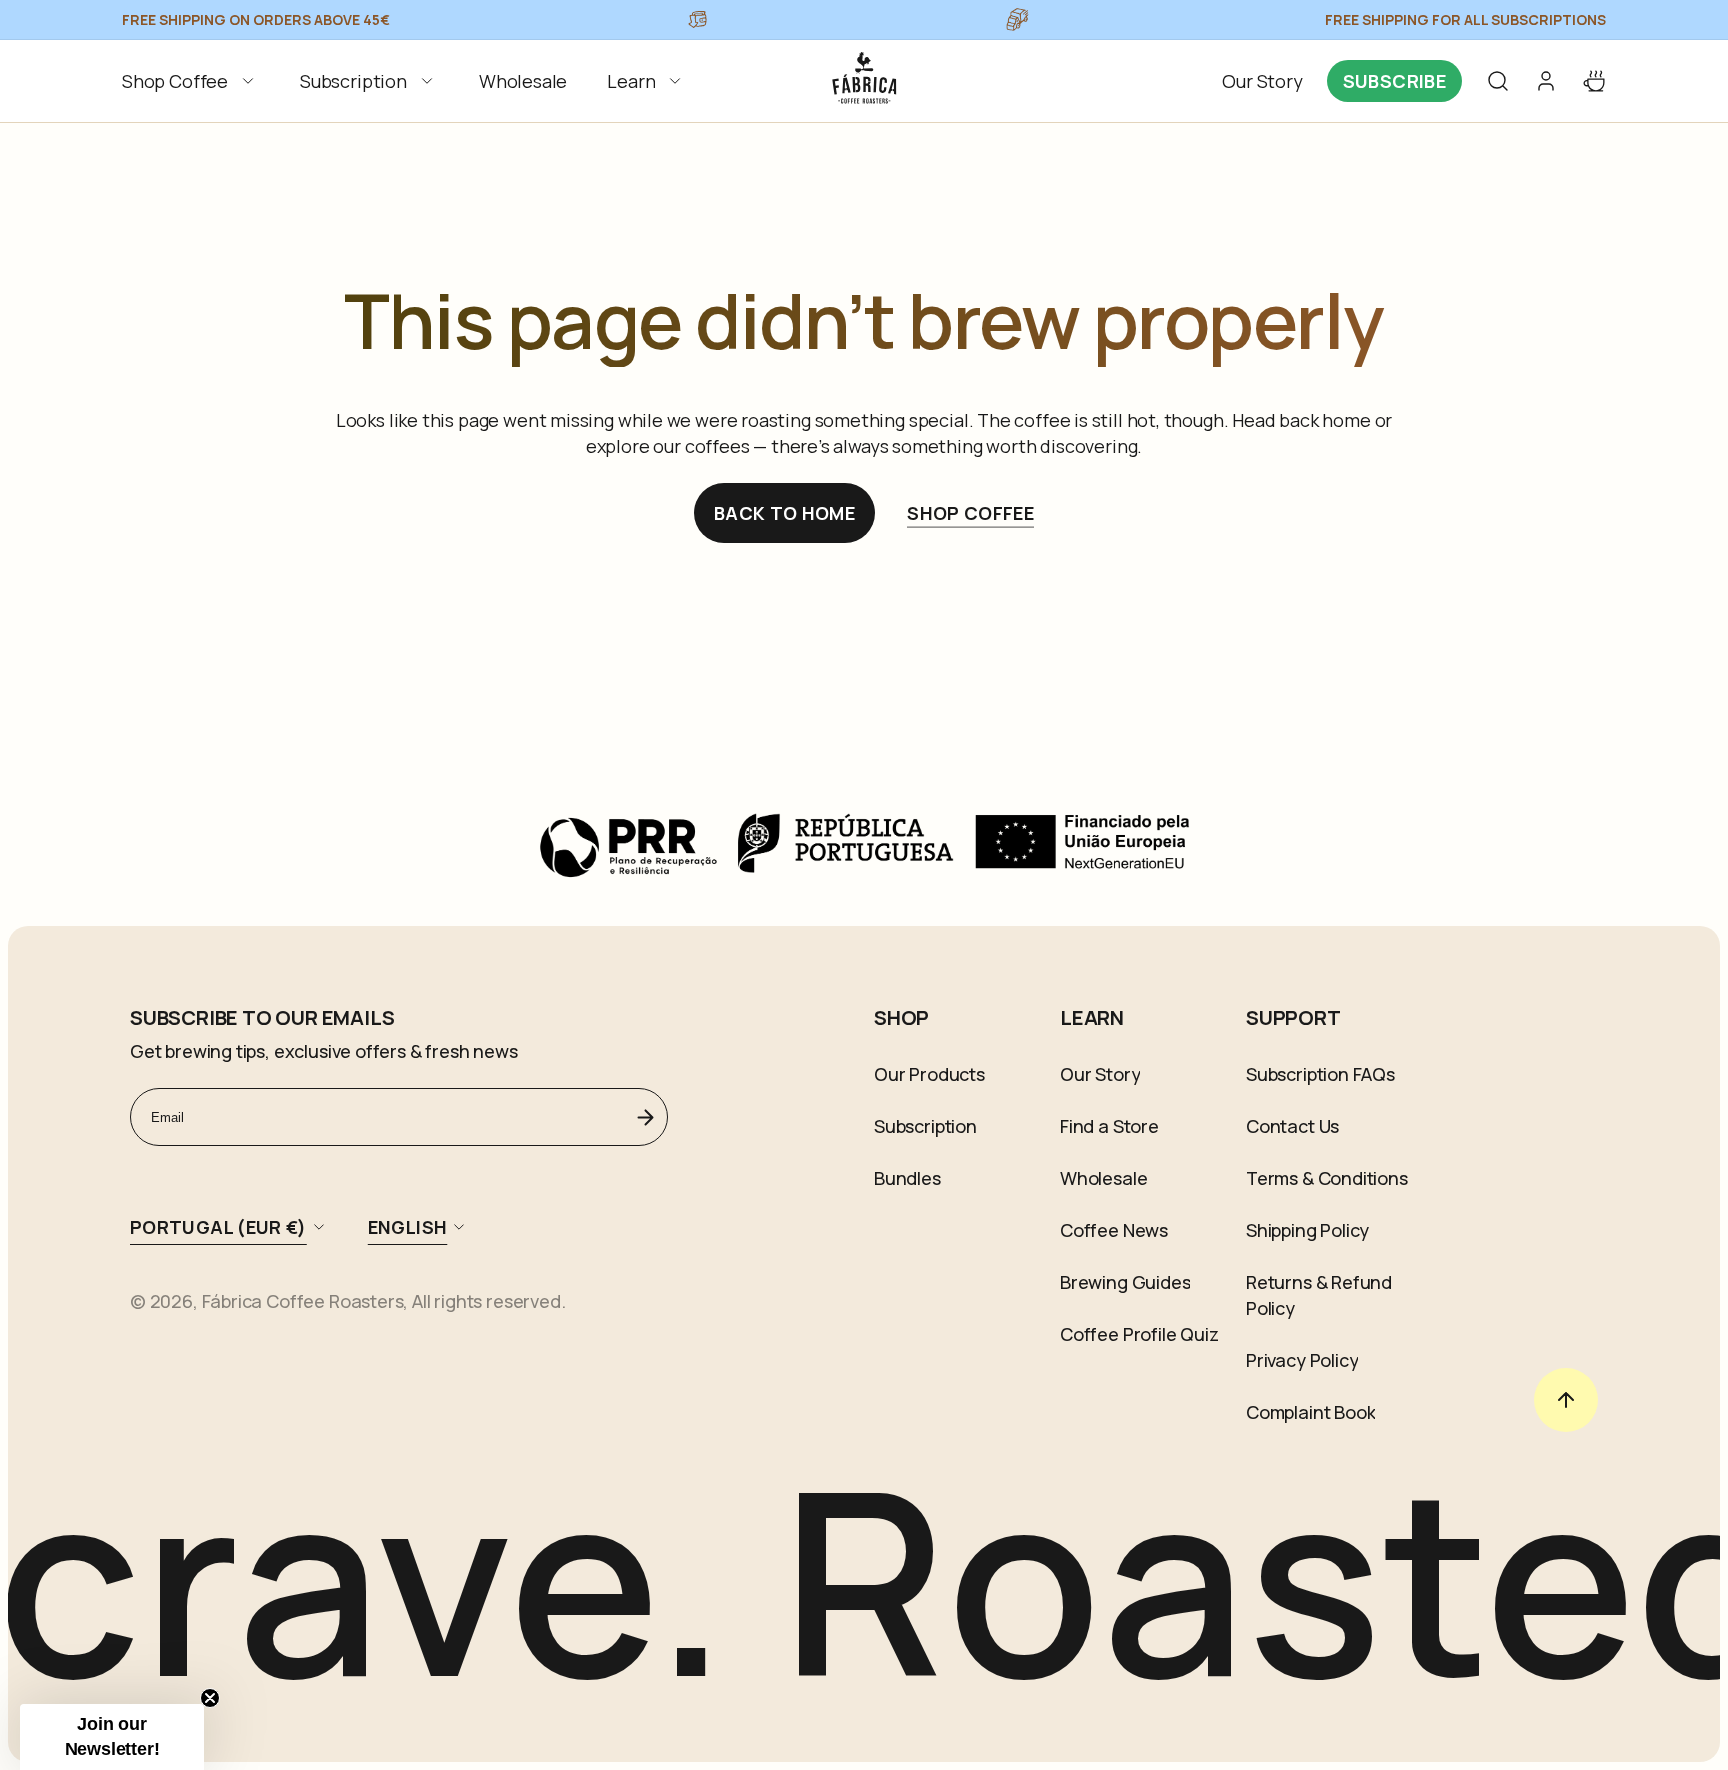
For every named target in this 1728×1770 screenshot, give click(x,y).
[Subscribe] (645, 1117)
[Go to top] (1566, 1400)
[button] (191, 81)
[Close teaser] (210, 1698)
